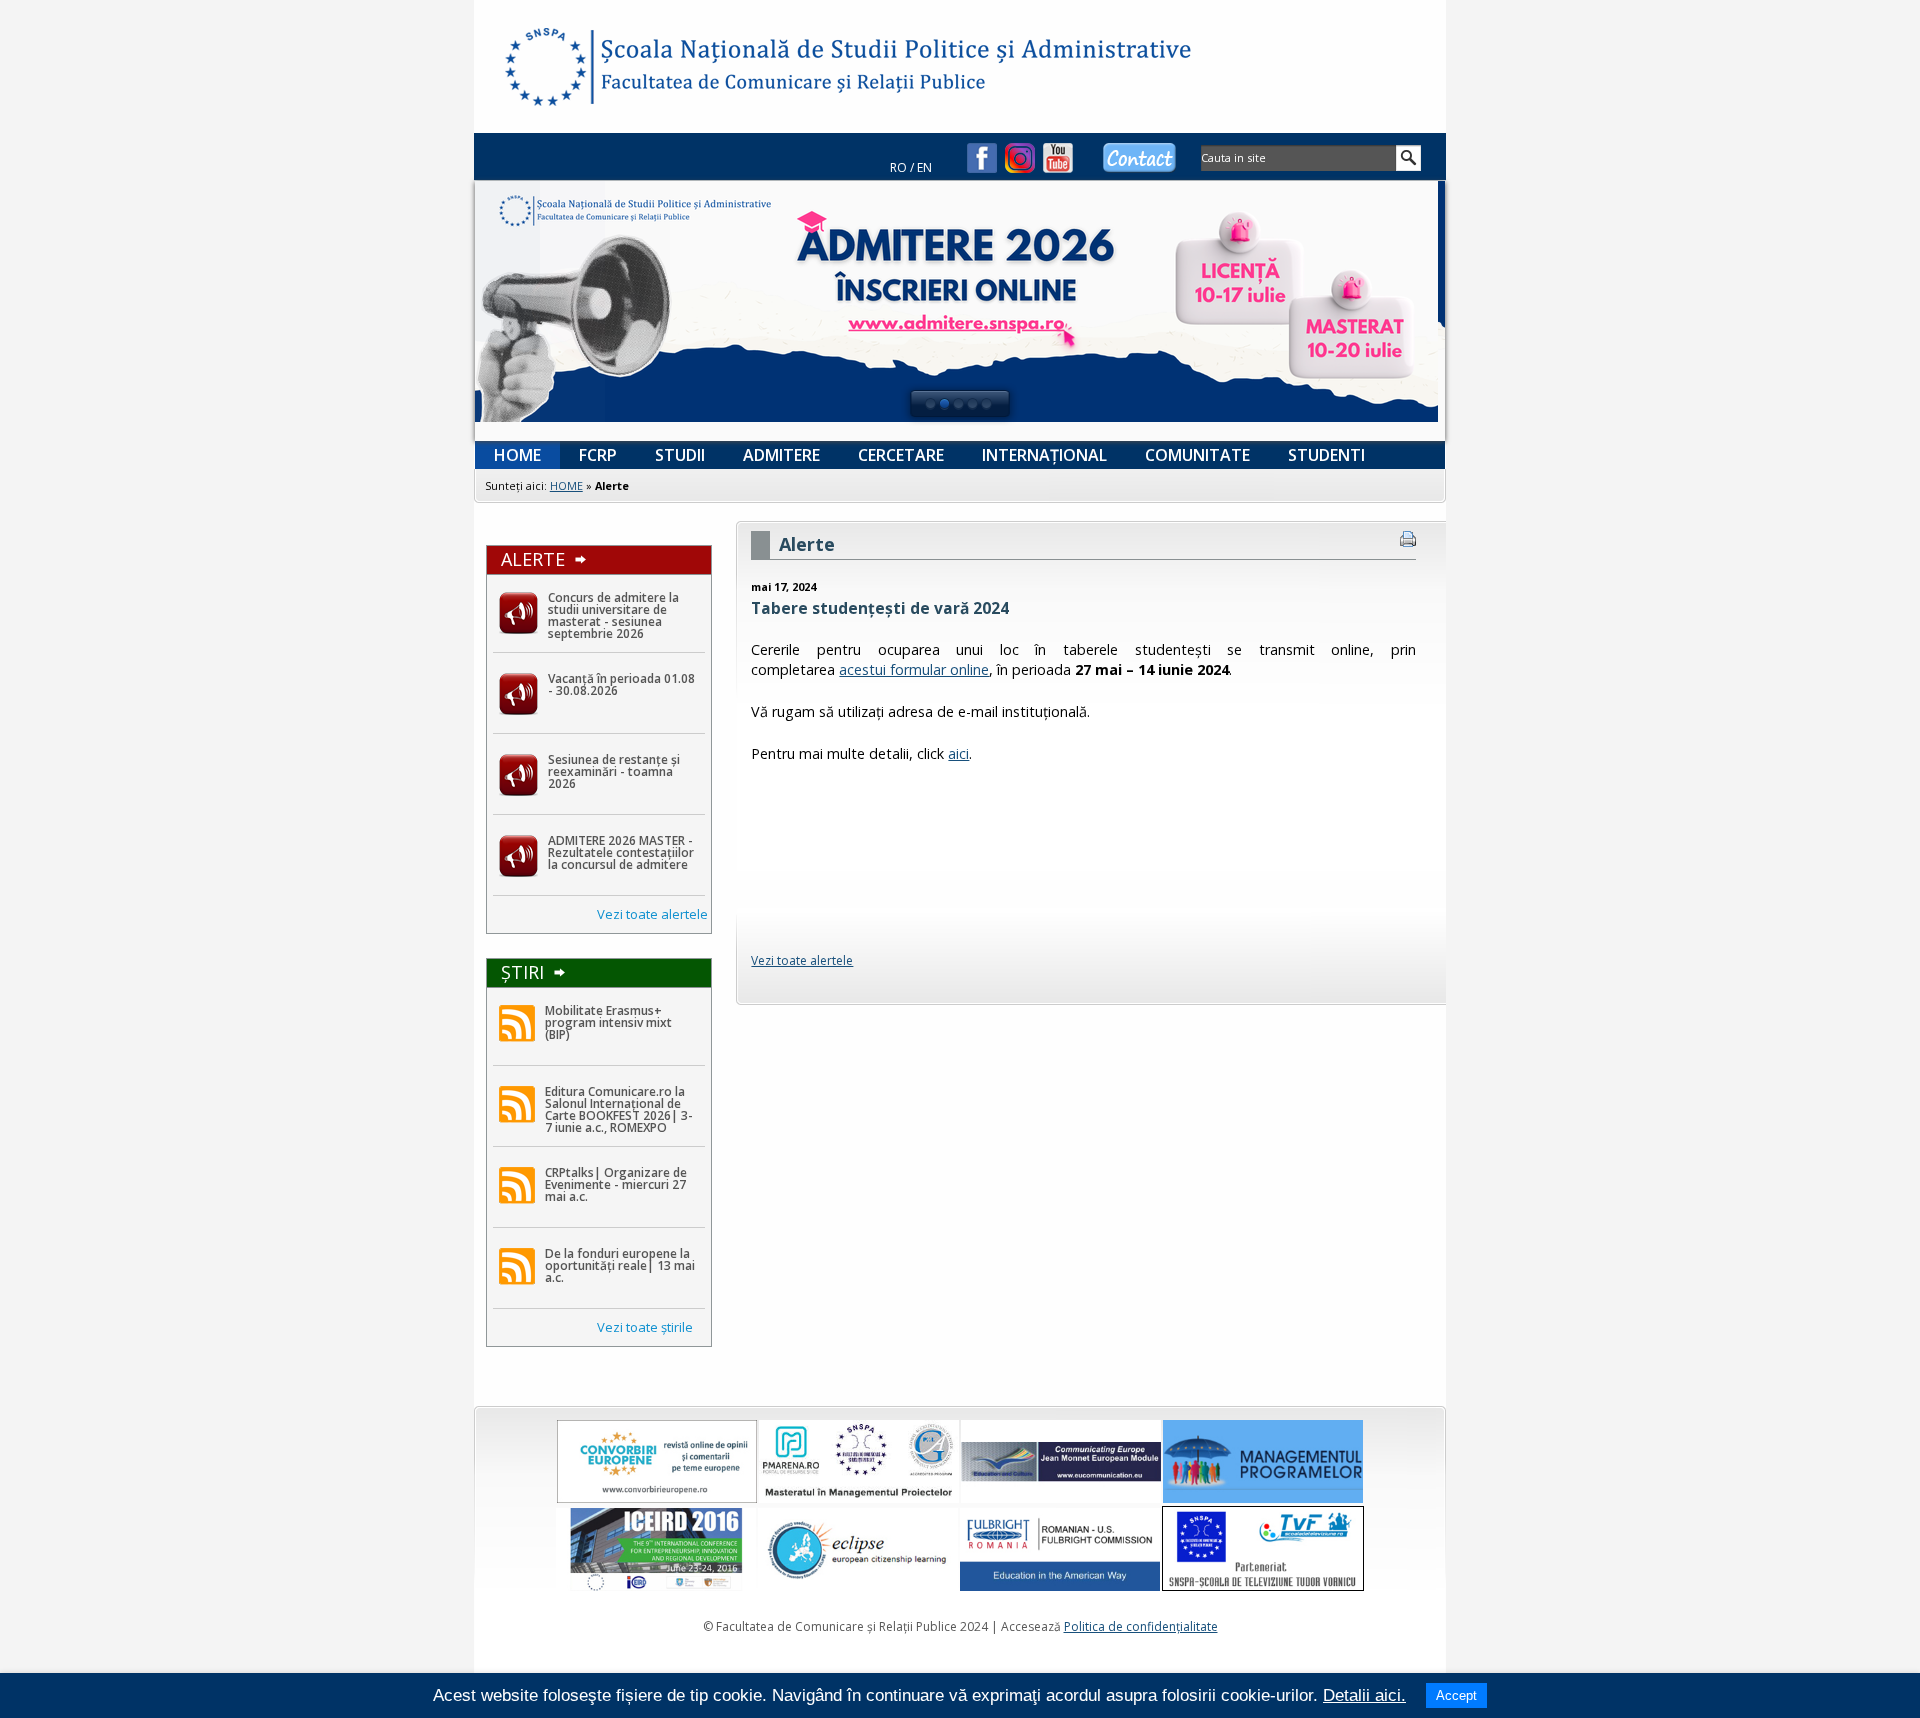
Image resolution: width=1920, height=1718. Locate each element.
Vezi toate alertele (652, 914)
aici (958, 753)
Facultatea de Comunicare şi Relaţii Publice (544, 70)
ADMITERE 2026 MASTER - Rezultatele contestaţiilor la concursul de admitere (621, 852)
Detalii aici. (1364, 1695)
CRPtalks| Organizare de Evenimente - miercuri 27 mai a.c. (616, 1184)
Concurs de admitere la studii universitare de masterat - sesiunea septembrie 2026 (613, 615)
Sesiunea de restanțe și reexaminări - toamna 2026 (614, 771)
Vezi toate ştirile (645, 1327)
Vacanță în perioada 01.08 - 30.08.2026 (621, 684)
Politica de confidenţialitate (1141, 1626)
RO (898, 167)
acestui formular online (914, 669)
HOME (566, 485)
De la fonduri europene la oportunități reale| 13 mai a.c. (620, 1265)
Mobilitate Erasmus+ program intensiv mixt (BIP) (608, 1022)
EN (924, 167)
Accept (1456, 1695)
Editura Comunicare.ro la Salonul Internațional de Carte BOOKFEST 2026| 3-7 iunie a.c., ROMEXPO (619, 1109)
